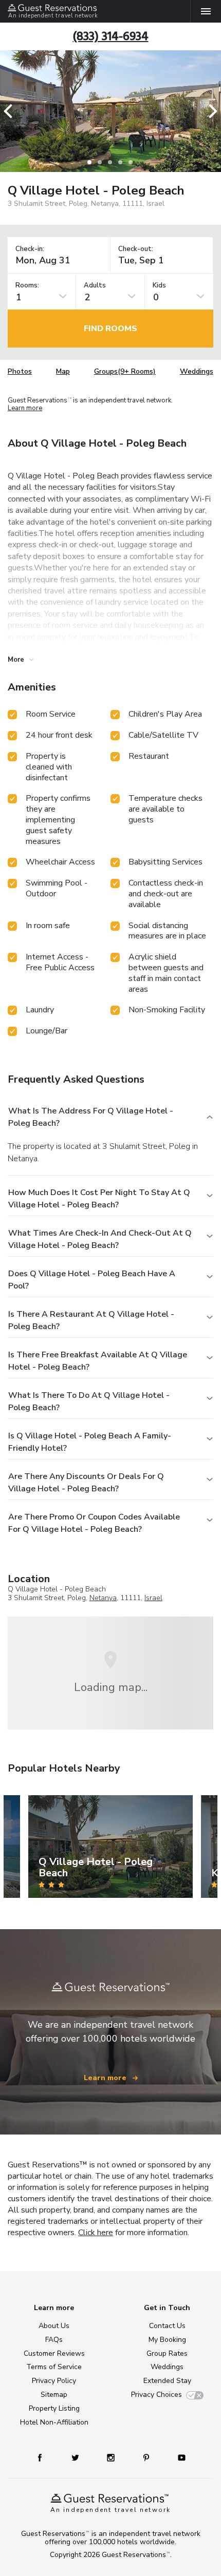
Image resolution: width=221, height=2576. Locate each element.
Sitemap (54, 2395)
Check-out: (136, 249)
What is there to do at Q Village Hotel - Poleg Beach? (89, 1401)
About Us (54, 2326)
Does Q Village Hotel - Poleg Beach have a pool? (92, 1280)
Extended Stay (167, 2381)
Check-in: (30, 249)
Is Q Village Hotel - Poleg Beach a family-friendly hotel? (90, 1442)
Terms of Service (54, 2367)
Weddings (197, 371)
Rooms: (27, 286)
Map (63, 371)
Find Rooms (110, 329)
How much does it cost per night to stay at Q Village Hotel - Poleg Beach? (99, 1199)
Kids (159, 286)
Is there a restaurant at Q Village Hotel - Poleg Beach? (91, 1320)
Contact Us (167, 2326)
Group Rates (167, 2353)
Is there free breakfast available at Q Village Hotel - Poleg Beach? (98, 1361)
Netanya (103, 1598)
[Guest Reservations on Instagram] (112, 2457)
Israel (153, 1598)
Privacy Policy (54, 2381)
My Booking (167, 2340)
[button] (11, 111)
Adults (95, 286)
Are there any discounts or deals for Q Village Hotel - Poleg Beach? (86, 1483)
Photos (20, 371)
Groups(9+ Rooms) (125, 371)
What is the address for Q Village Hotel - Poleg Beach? (91, 1117)
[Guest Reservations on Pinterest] (147, 2457)
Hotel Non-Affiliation (54, 2422)
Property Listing (54, 2408)
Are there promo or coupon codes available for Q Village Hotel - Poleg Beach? (94, 1523)
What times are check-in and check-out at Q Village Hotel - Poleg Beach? (100, 1239)
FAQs (54, 2340)
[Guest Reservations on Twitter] (76, 2457)
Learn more (25, 409)
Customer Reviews (54, 2353)
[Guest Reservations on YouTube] (178, 2457)
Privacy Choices (156, 2395)
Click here (96, 2233)
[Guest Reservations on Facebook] (45, 2457)
